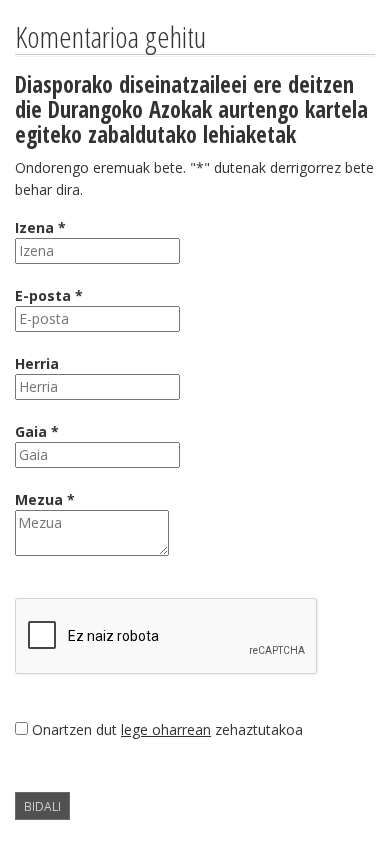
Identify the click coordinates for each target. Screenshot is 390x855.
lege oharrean (166, 729)
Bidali (42, 806)
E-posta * (49, 295)
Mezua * (45, 499)
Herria (37, 363)
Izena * (40, 227)
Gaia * (37, 431)
